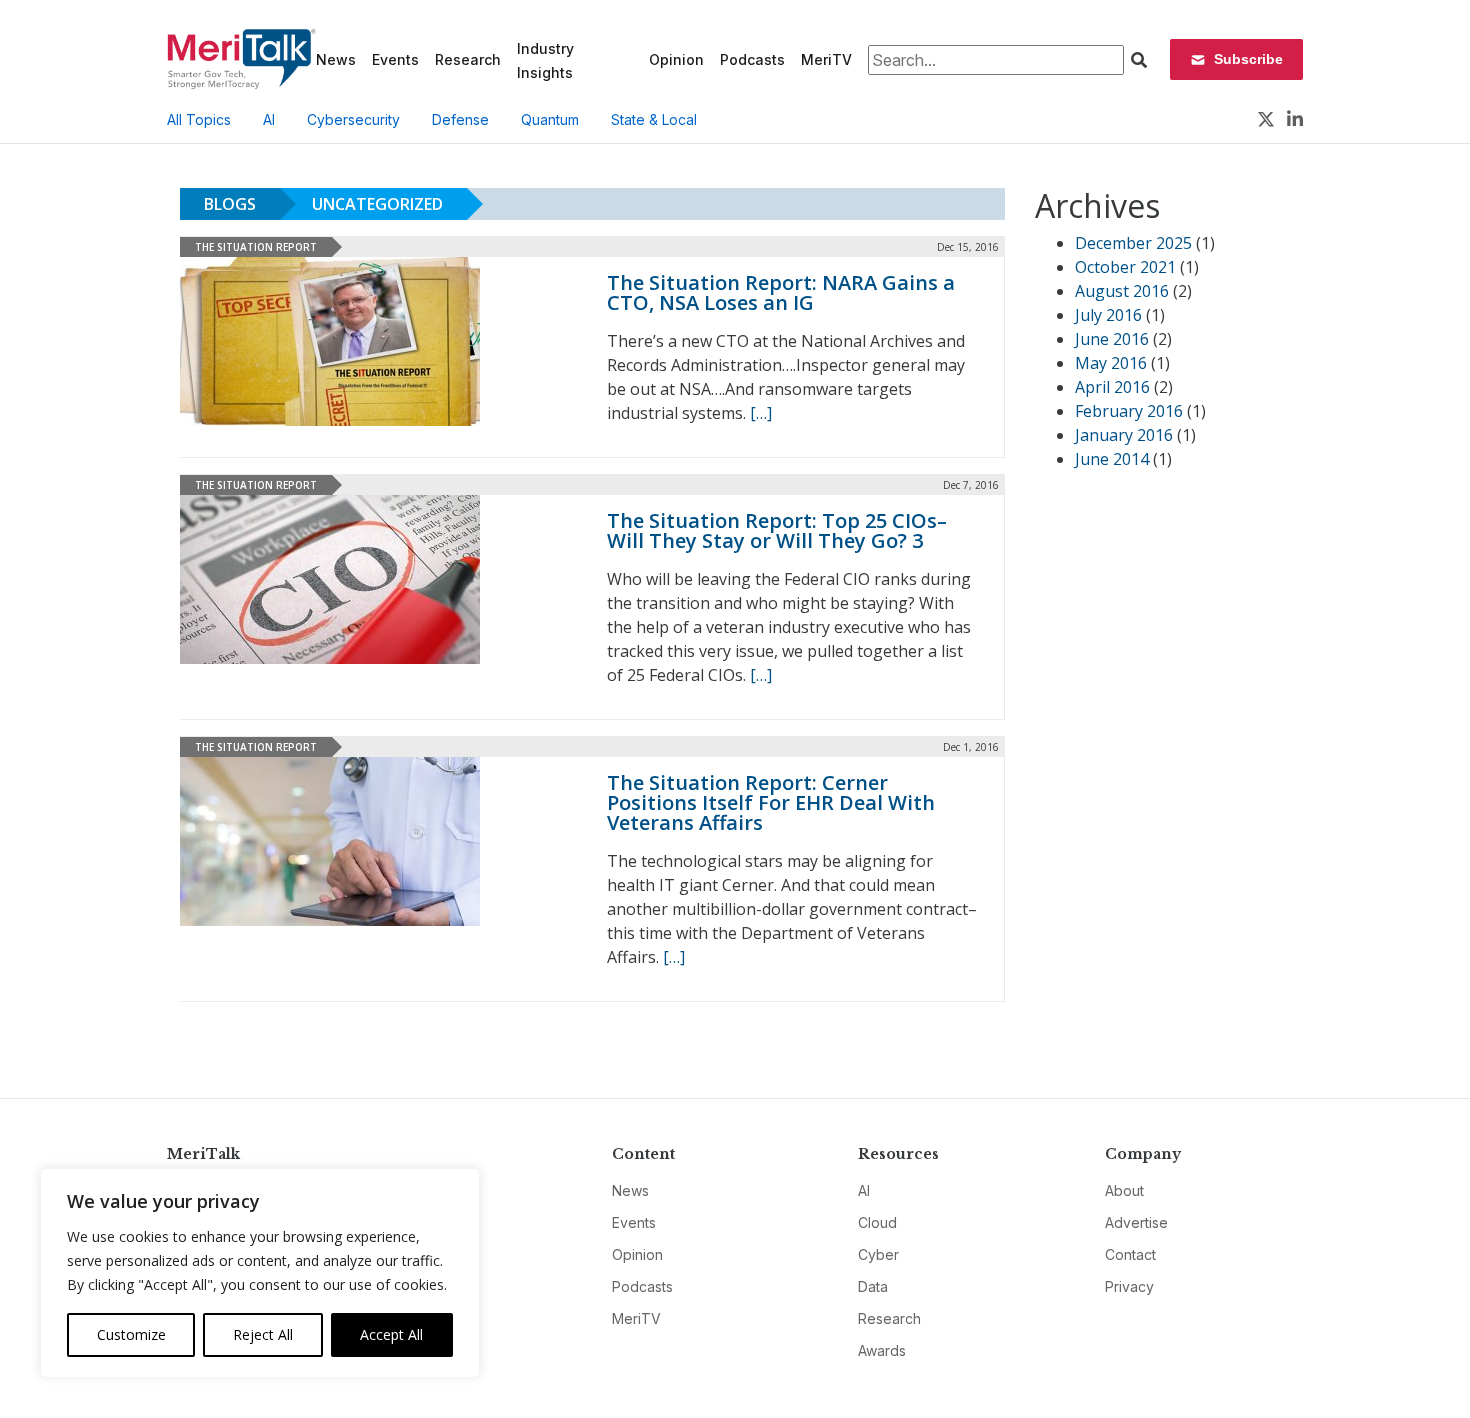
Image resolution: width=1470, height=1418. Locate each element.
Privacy (1129, 1286)
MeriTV (826, 59)
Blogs (230, 204)
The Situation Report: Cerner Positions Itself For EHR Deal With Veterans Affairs (771, 802)
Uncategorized (377, 204)
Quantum (550, 119)
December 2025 (1133, 243)
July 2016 (1108, 315)
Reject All (263, 1334)
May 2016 (1111, 363)
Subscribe (1248, 59)
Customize (131, 1334)
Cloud (877, 1222)
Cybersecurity (353, 119)
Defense (460, 119)
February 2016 (1129, 411)
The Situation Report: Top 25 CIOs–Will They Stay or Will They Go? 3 (777, 530)
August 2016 (1122, 291)
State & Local (654, 119)
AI (269, 119)
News (336, 59)
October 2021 (1125, 267)
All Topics (199, 119)
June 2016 (1112, 339)
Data (873, 1286)
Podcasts (752, 59)
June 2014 (1112, 459)
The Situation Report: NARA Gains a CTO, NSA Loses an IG (781, 292)
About (1124, 1190)
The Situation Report (256, 247)
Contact (1130, 1254)
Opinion (676, 59)
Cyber (878, 1254)
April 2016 (1112, 387)
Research (468, 59)
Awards (882, 1350)
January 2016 (1124, 435)
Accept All (391, 1334)
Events (395, 59)
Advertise (1136, 1222)
